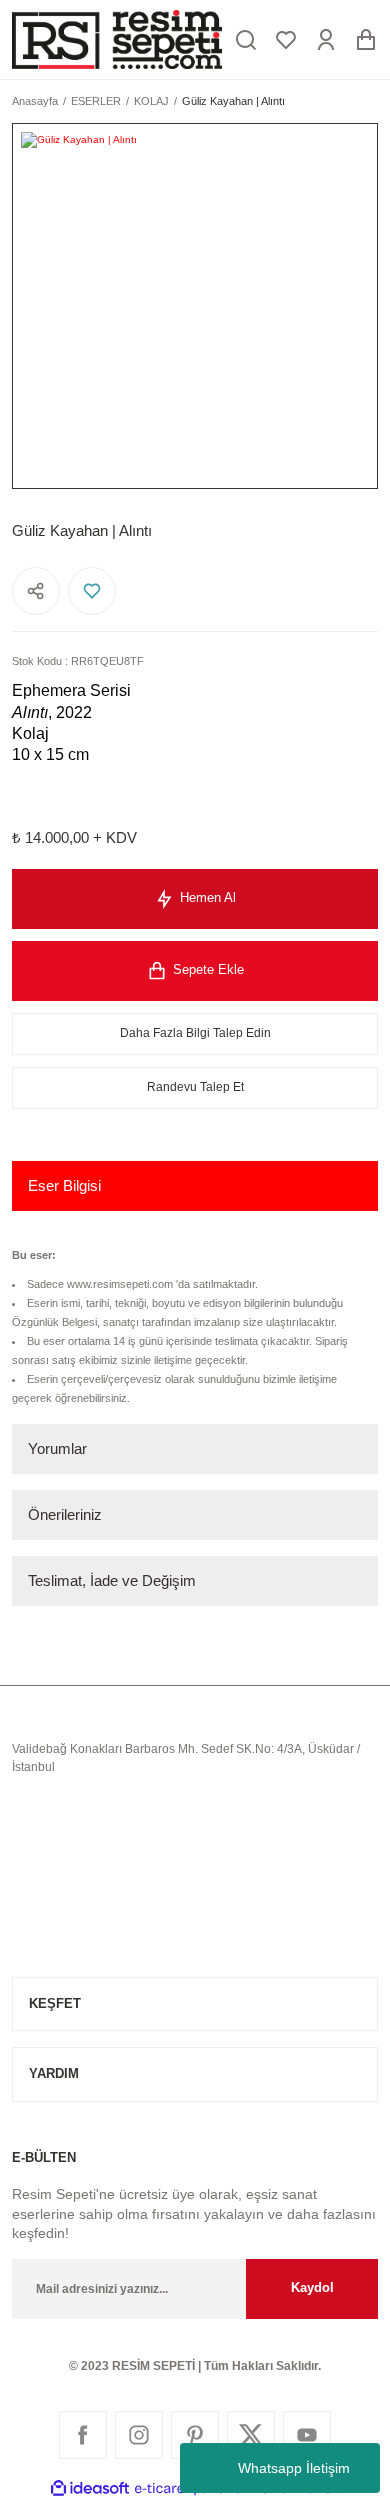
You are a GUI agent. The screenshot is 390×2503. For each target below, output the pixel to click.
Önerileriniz (65, 1514)
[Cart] (366, 40)
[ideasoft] (90, 2489)
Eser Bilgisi (64, 1185)
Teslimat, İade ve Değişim (112, 1580)
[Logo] (117, 39)
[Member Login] (326, 40)
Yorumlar (57, 1448)
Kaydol (312, 2287)
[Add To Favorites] (92, 591)
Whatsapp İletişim (294, 2468)
